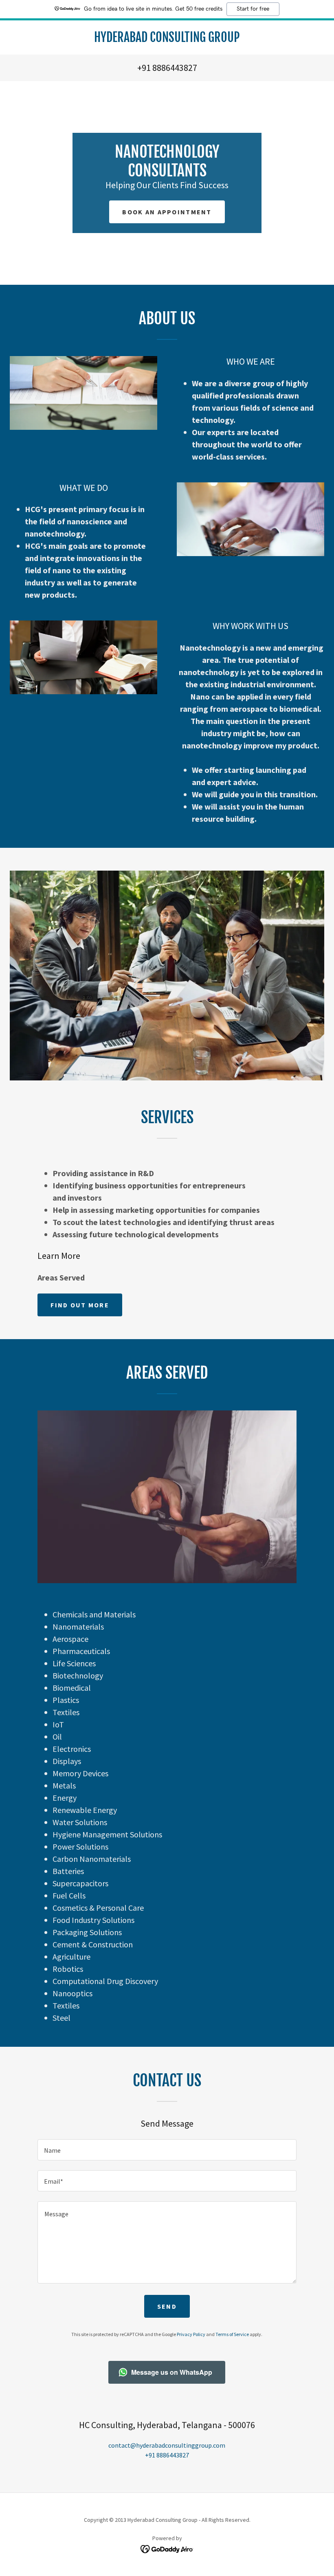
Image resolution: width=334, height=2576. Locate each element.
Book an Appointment (167, 212)
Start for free (253, 9)
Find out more (80, 1305)
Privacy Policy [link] (191, 2334)
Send (167, 2306)
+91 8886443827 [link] (167, 68)
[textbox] (167, 2150)
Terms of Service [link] (232, 2334)
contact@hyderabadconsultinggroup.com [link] (167, 2445)
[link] (167, 40)
